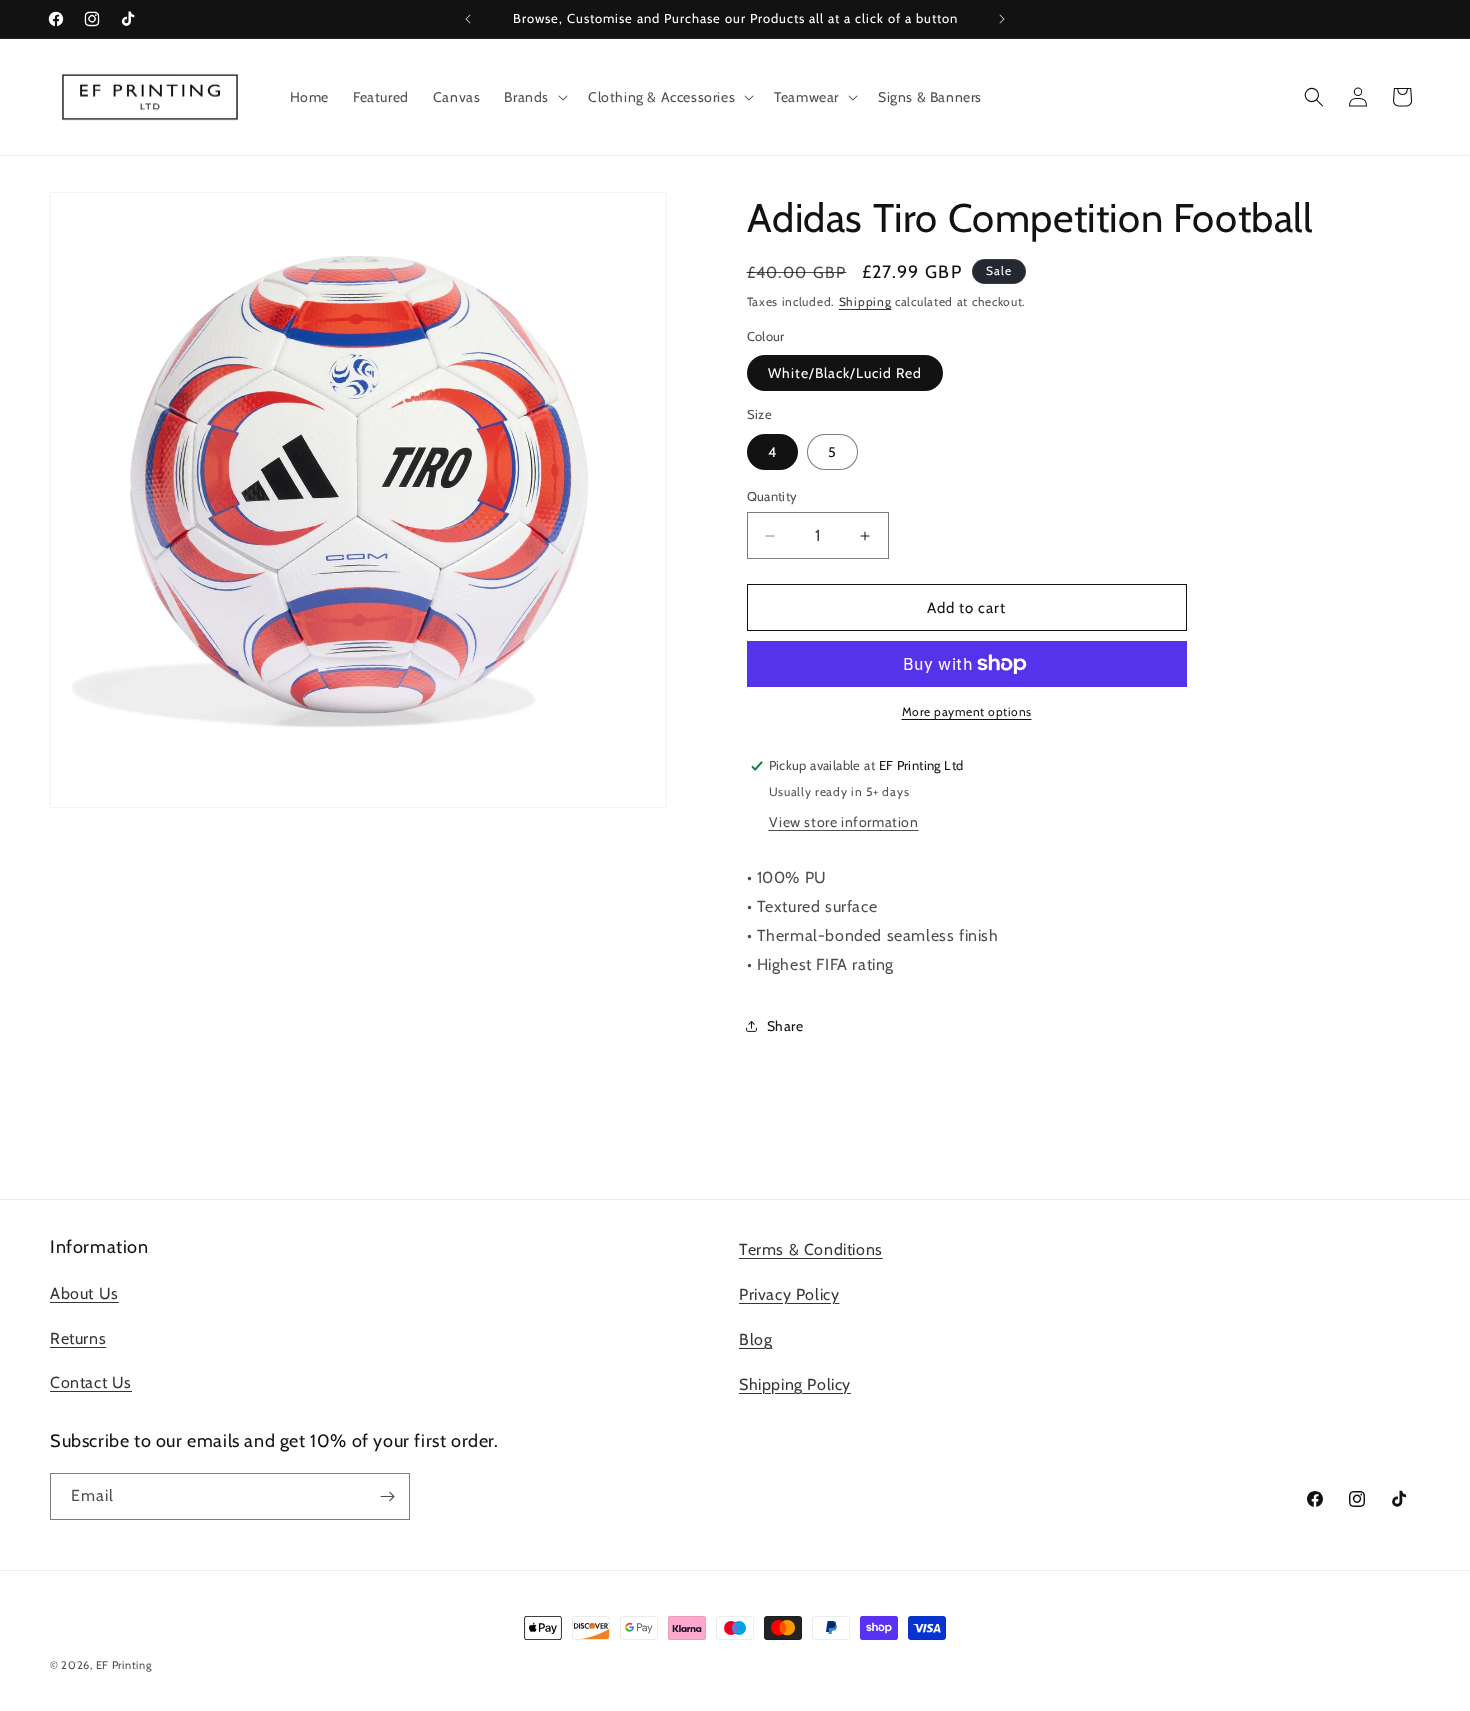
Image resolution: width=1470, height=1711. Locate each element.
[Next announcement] (1002, 19)
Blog (755, 1339)
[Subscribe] (387, 1496)
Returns (78, 1338)
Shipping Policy (795, 1384)
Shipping (865, 301)
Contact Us (91, 1382)
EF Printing (124, 1665)
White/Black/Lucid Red (845, 373)
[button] (534, 97)
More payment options (967, 711)
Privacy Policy (789, 1294)
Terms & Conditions (811, 1249)
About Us (84, 1293)
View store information (844, 822)
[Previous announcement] (468, 19)
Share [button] (785, 1026)
